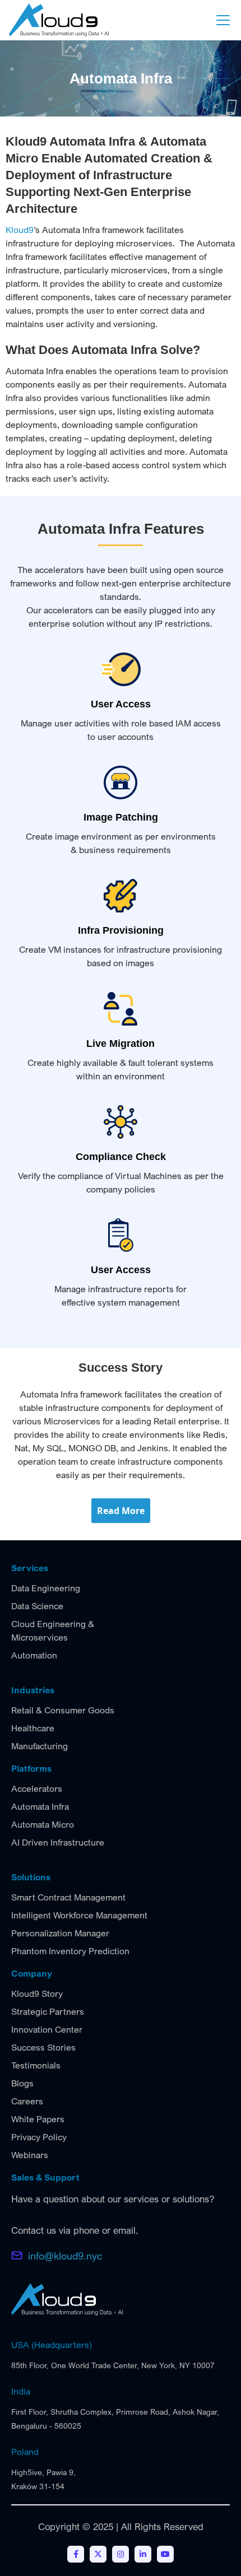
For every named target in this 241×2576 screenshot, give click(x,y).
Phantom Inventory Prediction (70, 1951)
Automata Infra (40, 1806)
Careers (27, 2101)
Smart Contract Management (68, 1897)
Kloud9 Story (37, 1993)
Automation (34, 1655)
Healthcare (33, 1728)
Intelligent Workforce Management (79, 1915)
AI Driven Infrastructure (58, 1842)
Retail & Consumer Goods (63, 1710)
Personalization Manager (60, 1933)
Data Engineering (46, 1588)
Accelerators (37, 1788)
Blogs (22, 2083)
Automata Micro (43, 1824)
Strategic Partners (48, 2011)
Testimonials (36, 2065)
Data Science (37, 1606)
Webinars (30, 2155)
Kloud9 (20, 230)
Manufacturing (40, 1746)
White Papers (38, 2119)
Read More (121, 1511)
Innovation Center (47, 2029)
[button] (221, 20)
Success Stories (43, 2047)
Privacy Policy (39, 2137)
